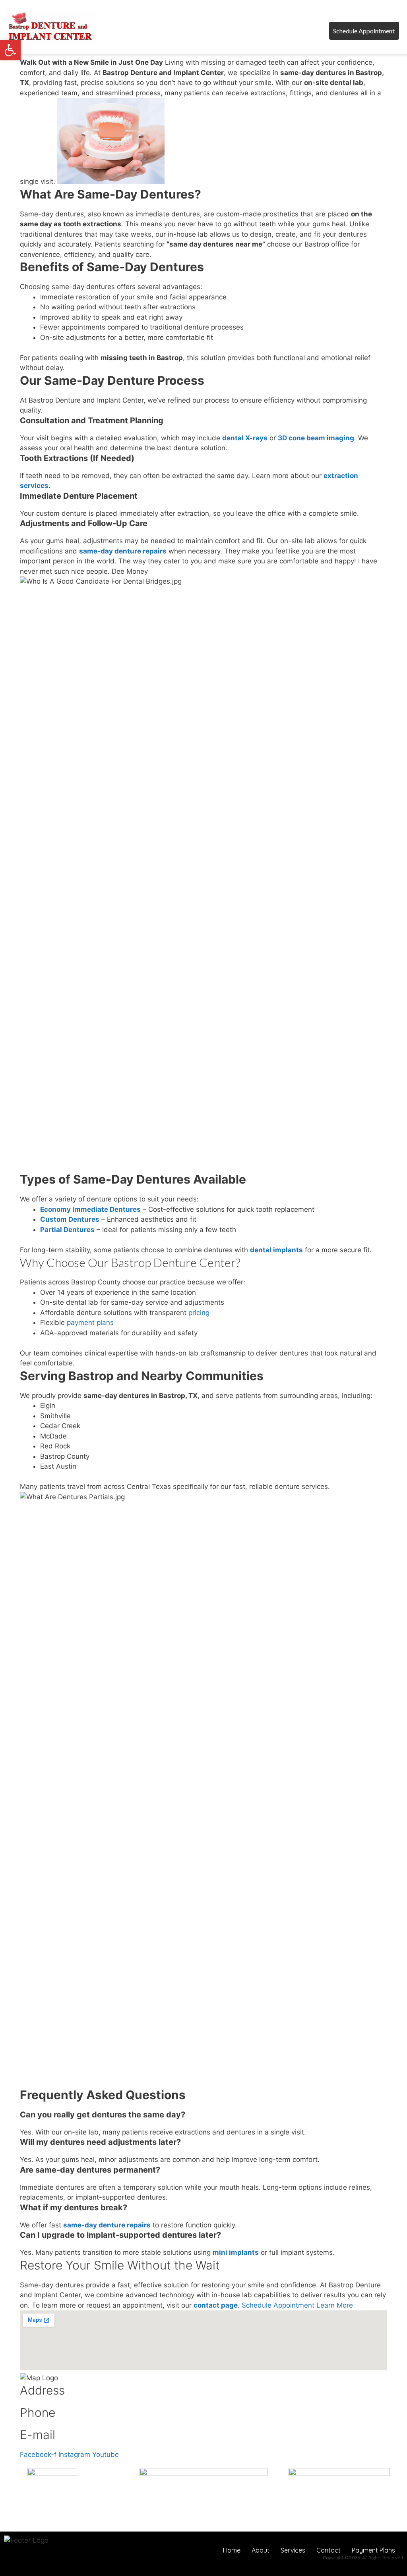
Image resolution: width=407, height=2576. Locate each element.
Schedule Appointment (279, 2305)
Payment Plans (373, 2550)
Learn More (335, 2305)
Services (293, 2550)
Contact (329, 2550)
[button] (279, 36)
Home (232, 2550)
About (261, 2550)
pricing (198, 1313)
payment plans (89, 1323)
